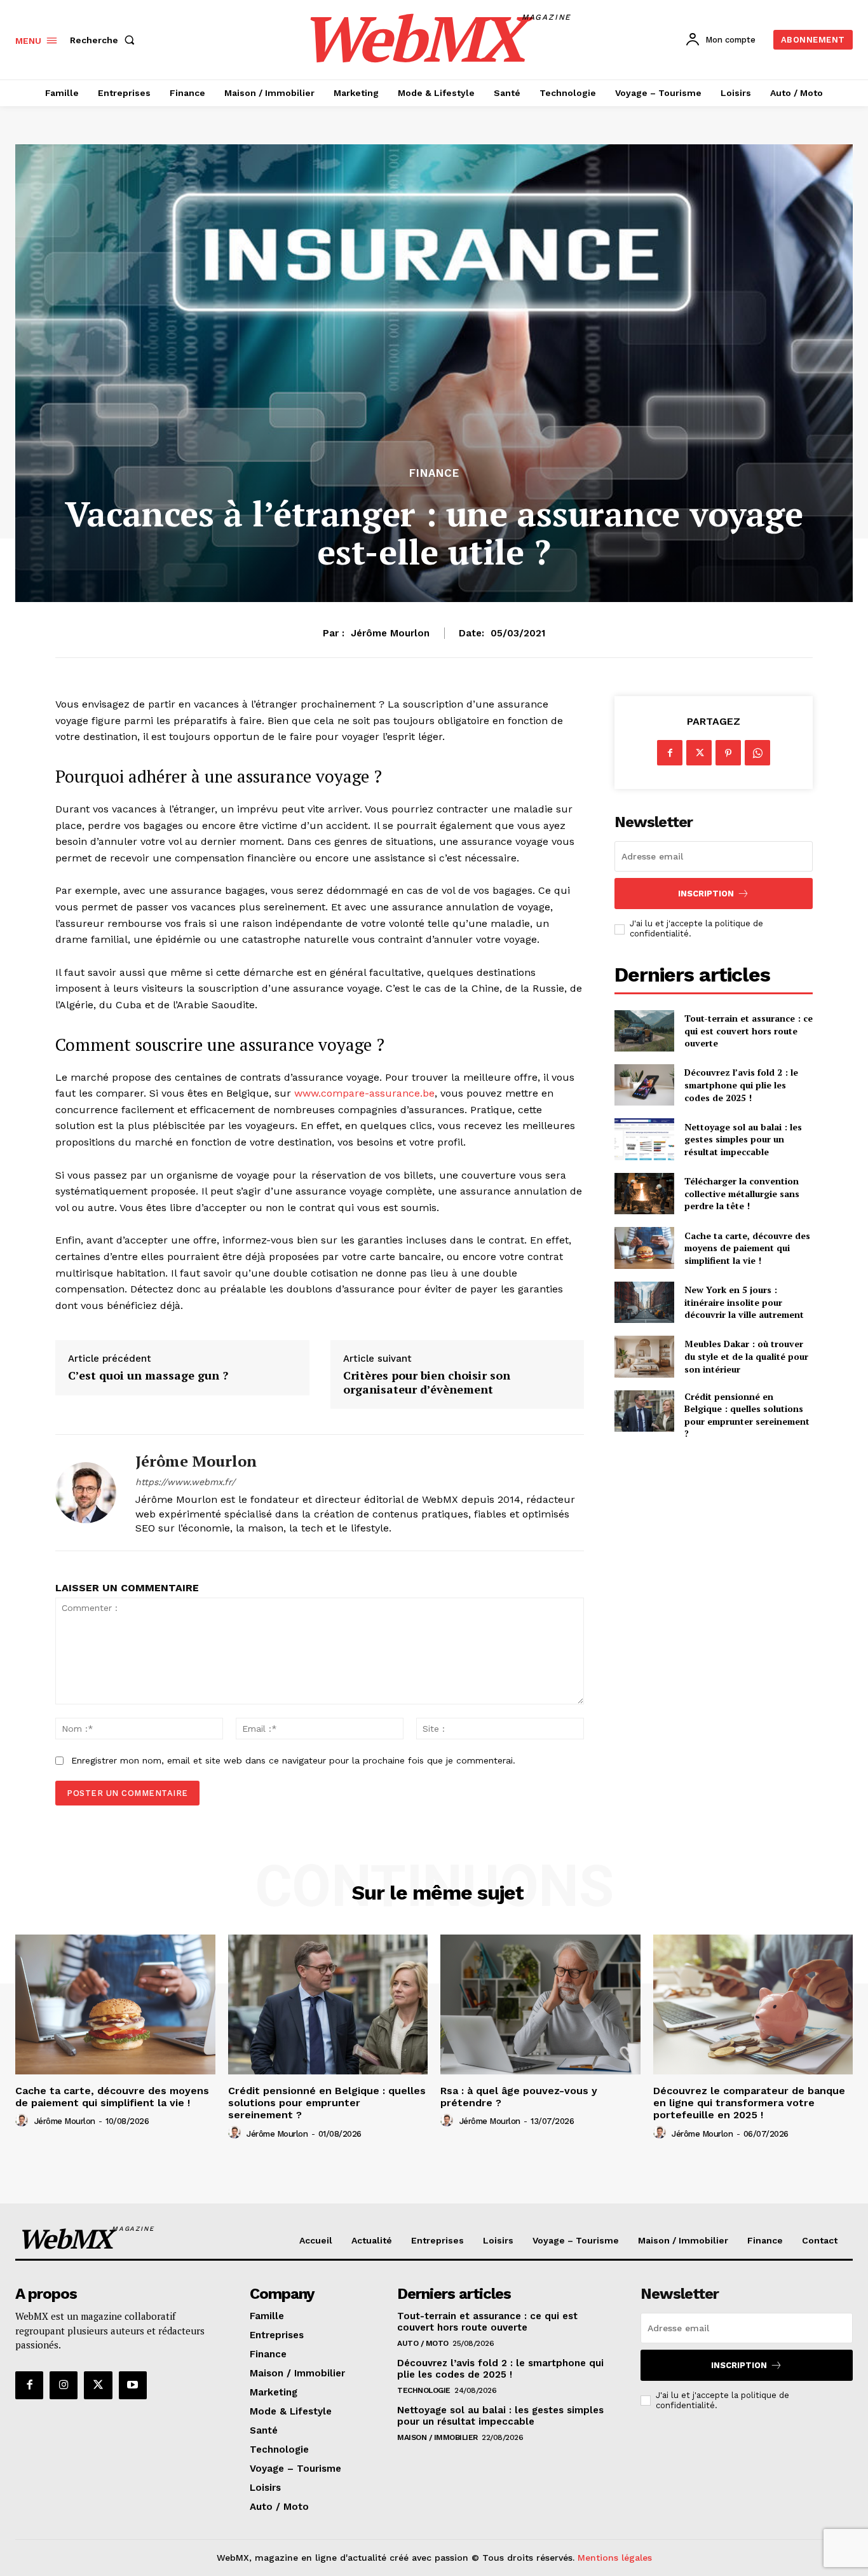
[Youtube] (133, 2385)
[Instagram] (64, 2385)
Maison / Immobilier (437, 2437)
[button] (105, 40)
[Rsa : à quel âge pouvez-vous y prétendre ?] (540, 2004)
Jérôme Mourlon (390, 633)
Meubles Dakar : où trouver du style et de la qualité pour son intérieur (746, 1356)
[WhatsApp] (757, 753)
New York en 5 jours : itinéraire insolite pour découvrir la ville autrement (744, 1302)
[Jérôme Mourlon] (86, 1493)
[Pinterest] (728, 753)
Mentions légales (615, 2558)
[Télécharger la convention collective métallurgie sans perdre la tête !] (644, 1194)
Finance (434, 473)
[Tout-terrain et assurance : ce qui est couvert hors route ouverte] (644, 1031)
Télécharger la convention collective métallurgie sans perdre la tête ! (742, 1193)
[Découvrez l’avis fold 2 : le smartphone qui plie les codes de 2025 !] (644, 1085)
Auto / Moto (423, 2343)
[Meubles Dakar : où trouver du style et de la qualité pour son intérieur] (644, 1356)
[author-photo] (24, 2121)
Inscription (706, 894)
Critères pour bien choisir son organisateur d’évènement (427, 1382)
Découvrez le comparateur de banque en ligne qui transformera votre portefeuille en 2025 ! (749, 2103)
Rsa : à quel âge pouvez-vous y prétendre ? (519, 2097)
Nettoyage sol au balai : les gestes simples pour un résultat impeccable (743, 1139)
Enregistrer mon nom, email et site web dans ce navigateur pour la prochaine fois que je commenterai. (293, 1760)
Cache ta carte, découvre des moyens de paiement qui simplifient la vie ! (747, 1248)
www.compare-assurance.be (364, 1093)
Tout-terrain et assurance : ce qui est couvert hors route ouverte (749, 1031)
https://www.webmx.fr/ (185, 1482)
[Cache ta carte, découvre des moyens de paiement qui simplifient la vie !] (644, 1248)
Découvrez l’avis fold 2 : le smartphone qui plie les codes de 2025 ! (741, 1085)
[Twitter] (699, 753)
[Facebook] (670, 753)
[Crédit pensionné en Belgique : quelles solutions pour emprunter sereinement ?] (644, 1411)
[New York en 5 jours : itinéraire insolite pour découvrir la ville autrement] (644, 1302)
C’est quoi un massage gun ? (148, 1376)
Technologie (424, 2390)
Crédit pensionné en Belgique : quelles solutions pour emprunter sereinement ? (747, 1415)
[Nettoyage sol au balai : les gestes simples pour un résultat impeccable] (644, 1139)
